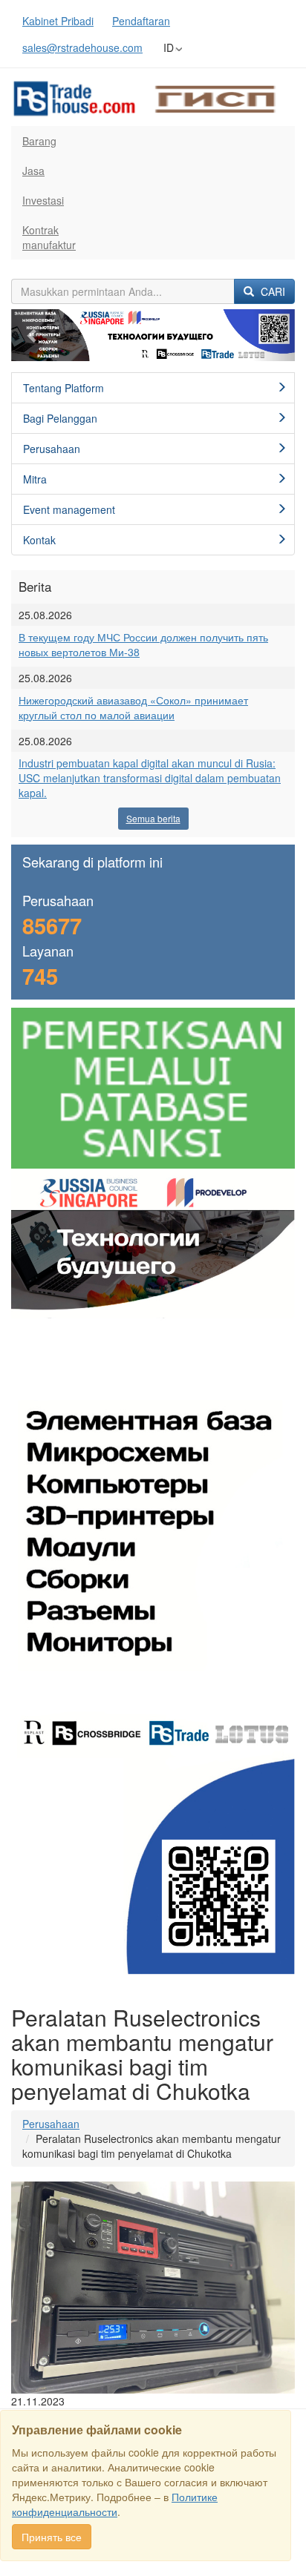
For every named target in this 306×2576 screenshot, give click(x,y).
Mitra (35, 479)
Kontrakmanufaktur (49, 237)
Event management (69, 509)
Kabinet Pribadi (58, 21)
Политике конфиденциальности (115, 2504)
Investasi (43, 200)
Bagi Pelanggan (60, 418)
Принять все (52, 2537)
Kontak (39, 540)
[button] (32, 336)
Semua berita (153, 818)
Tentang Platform (64, 388)
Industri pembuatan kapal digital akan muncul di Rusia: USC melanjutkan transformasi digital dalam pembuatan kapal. (150, 778)
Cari (271, 291)
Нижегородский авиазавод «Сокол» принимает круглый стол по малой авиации (133, 707)
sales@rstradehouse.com (82, 47)
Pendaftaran (141, 21)
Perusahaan (52, 449)
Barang (39, 141)
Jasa (33, 171)
